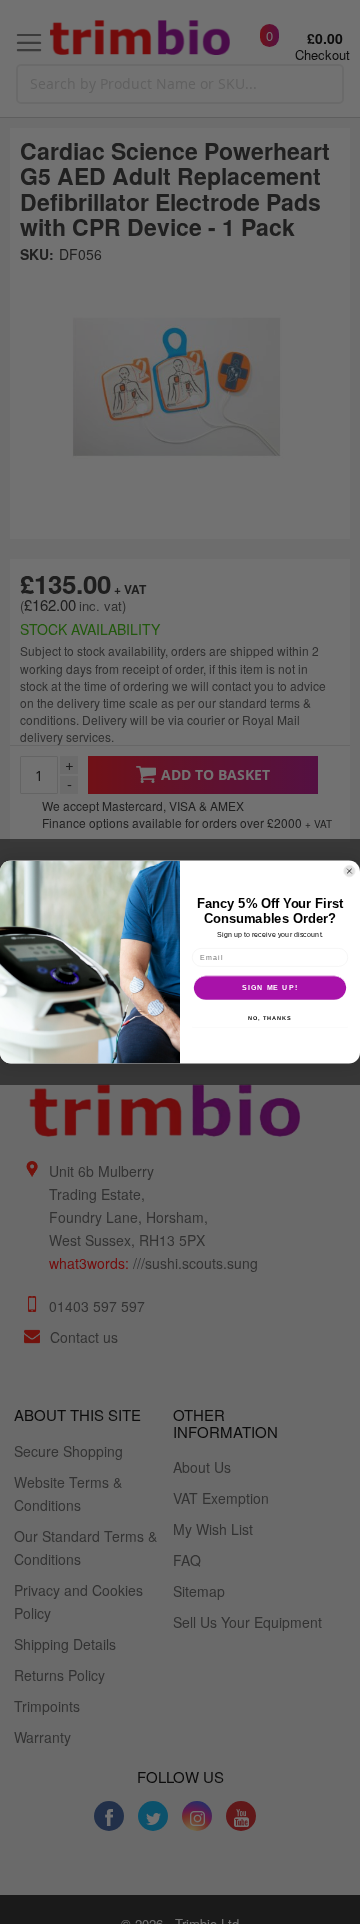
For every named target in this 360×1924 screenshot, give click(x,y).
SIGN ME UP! (270, 988)
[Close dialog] (349, 871)
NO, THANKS (270, 1018)
